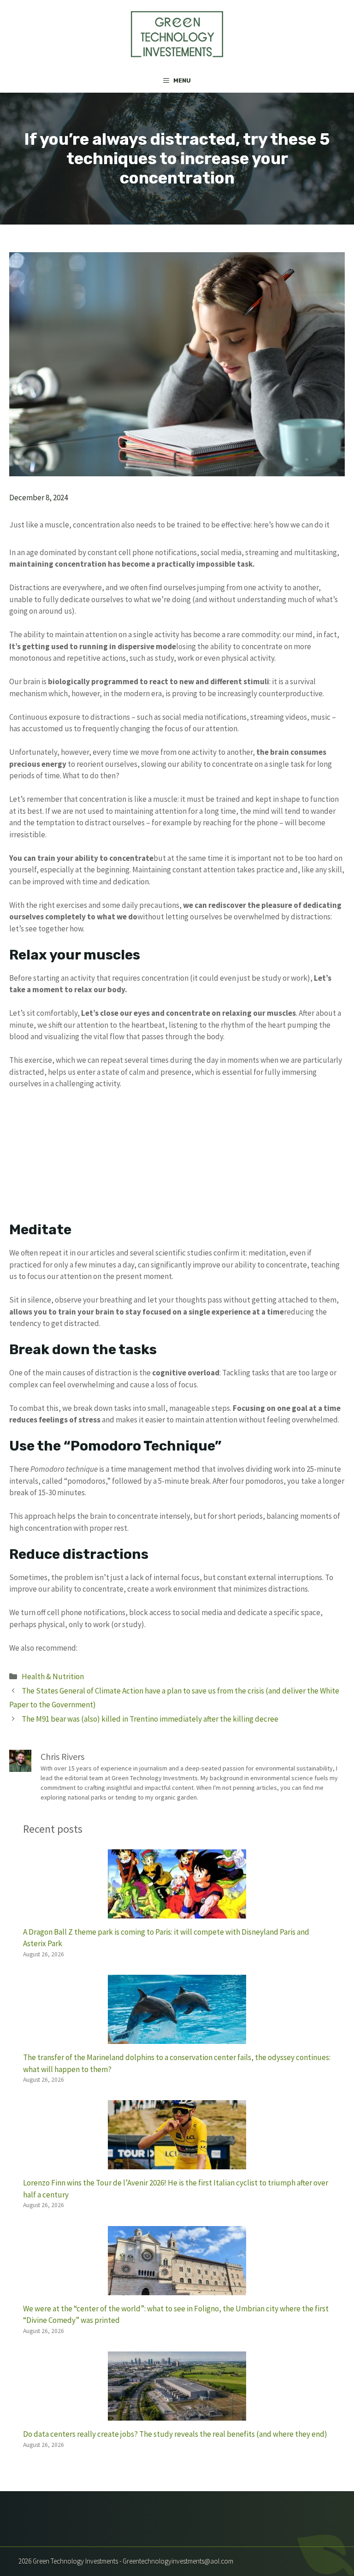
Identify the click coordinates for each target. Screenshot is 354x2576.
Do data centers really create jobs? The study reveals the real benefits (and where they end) (175, 2434)
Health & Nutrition (53, 1676)
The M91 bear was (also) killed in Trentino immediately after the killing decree (150, 1719)
